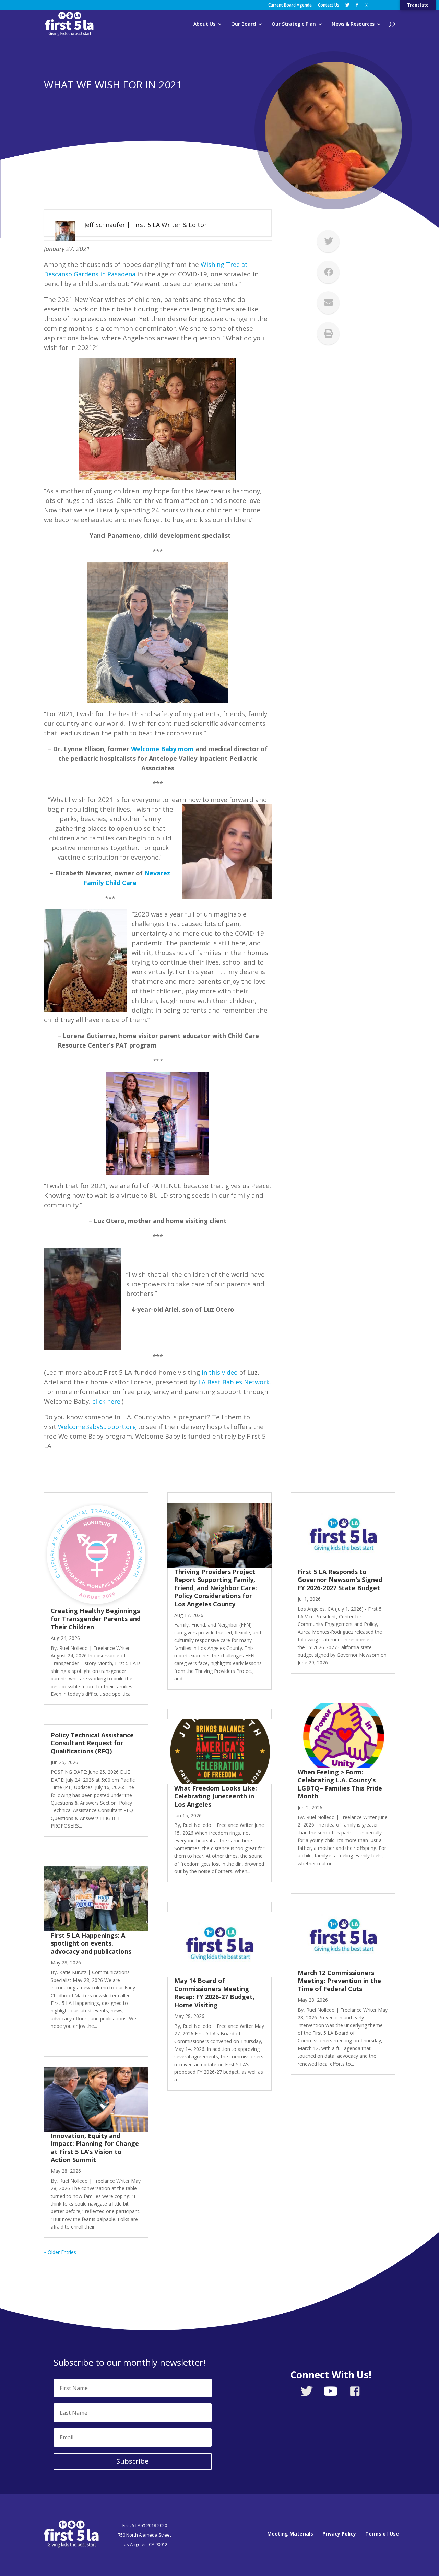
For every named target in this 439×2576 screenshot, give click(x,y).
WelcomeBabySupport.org (97, 1427)
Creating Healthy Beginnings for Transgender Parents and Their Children (96, 1619)
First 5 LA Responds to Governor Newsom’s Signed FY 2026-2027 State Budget (340, 1580)
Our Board (244, 24)
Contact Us (329, 5)
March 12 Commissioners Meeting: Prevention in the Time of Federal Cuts (339, 1981)
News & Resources (353, 24)
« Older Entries (60, 2252)
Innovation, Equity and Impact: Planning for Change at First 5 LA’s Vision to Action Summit (95, 2148)
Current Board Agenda (290, 5)
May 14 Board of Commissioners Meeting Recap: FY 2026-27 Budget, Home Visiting (214, 1993)
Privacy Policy (339, 2534)
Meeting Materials (290, 2534)
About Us (204, 24)
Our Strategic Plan (294, 24)
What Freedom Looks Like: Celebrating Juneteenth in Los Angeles (216, 1796)
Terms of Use (382, 2534)
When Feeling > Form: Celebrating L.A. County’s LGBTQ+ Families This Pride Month (340, 1784)
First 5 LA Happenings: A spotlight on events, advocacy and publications (93, 1943)
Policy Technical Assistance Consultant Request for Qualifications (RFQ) (92, 1743)
